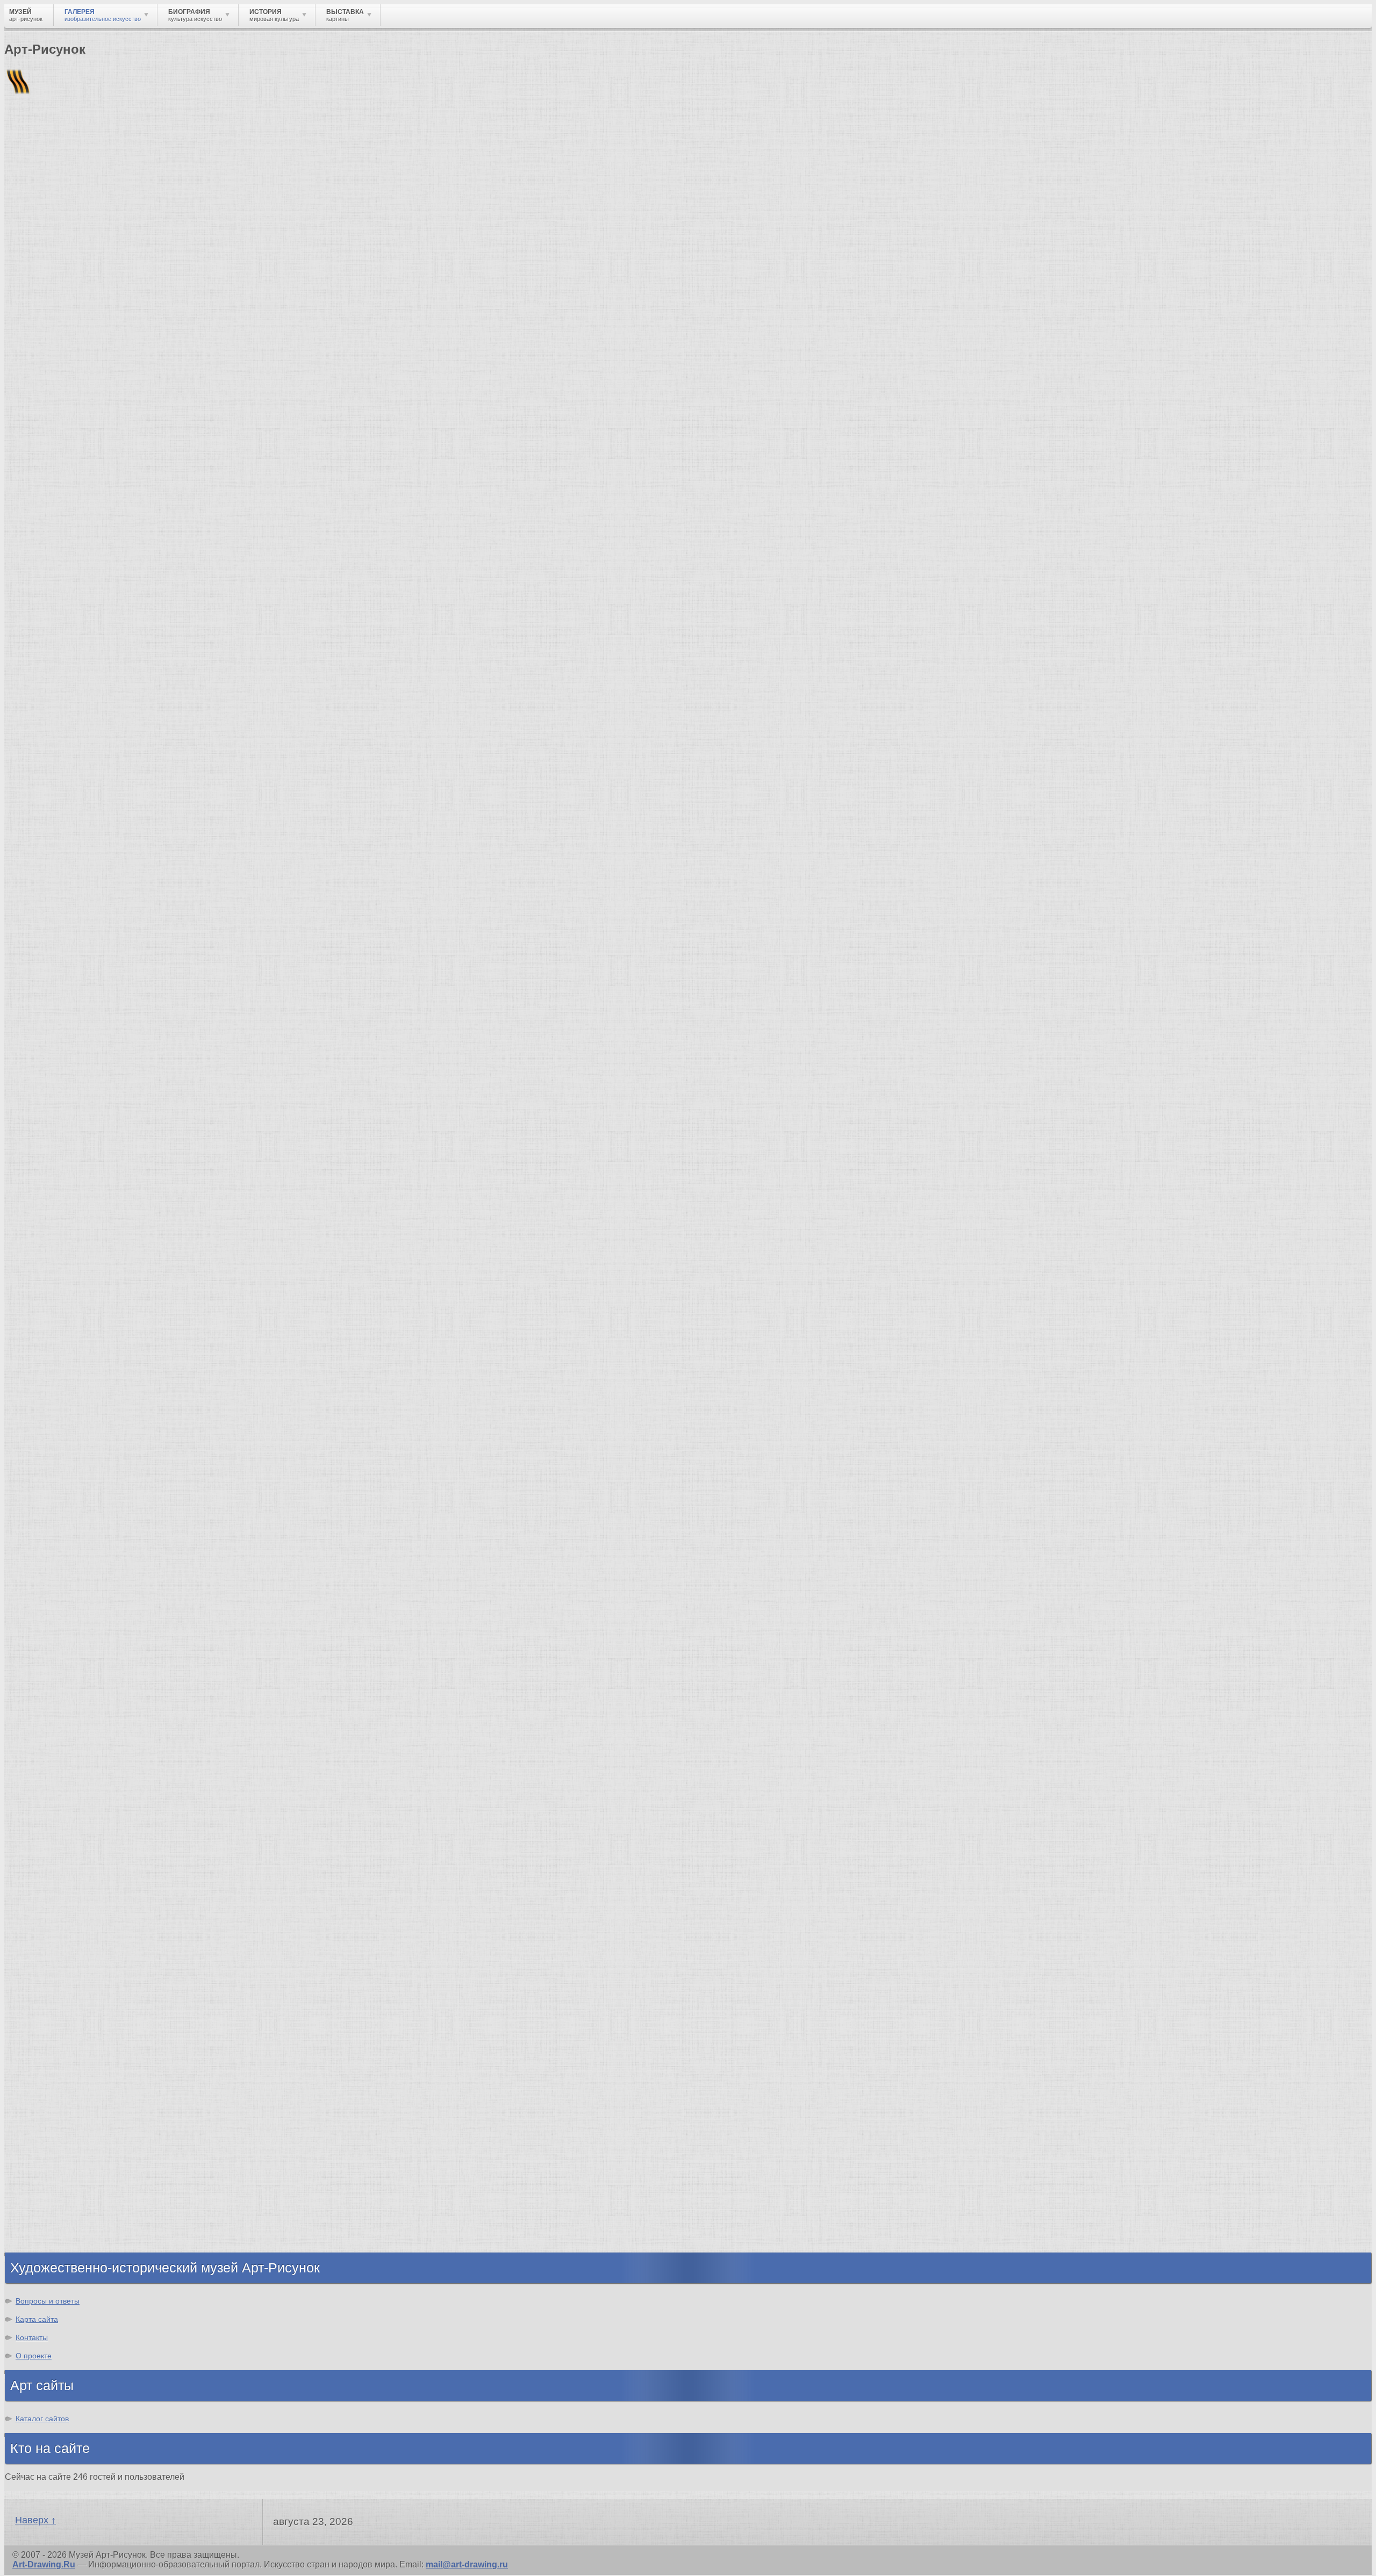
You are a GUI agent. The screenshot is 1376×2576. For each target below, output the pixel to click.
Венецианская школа (71, 1634)
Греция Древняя (61, 2145)
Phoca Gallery (1343, 1492)
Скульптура (52, 1956)
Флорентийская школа (75, 1538)
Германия (47, 2203)
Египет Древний (61, 2136)
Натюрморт (51, 2004)
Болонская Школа (65, 1654)
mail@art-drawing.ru (467, 2564)
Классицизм (52, 1747)
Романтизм (51, 1766)
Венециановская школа (77, 1663)
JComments (688, 1483)
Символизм (52, 1805)
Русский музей (58, 1567)
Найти (145, 140)
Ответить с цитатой (93, 1454)
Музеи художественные (77, 2023)
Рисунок (44, 1917)
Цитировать (168, 1454)
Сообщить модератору (250, 1454)
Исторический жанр (69, 2033)
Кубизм (42, 1834)
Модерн (43, 1795)
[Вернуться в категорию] (17, 264)
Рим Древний (55, 2107)
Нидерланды (54, 2184)
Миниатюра (51, 2043)
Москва (42, 2126)
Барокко (44, 1756)
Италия (42, 2155)
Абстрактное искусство (77, 1853)
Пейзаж (42, 1946)
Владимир (49, 2223)
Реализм (45, 1727)
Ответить (24, 1454)
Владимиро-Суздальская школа (95, 1557)
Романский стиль (64, 1776)
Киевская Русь (58, 2116)
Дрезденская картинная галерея (95, 1605)
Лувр (37, 1586)
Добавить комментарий (55, 1473)
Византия (47, 2174)
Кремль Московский (70, 1576)
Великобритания (63, 2232)
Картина (44, 2052)
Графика (45, 1927)
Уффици (45, 1625)
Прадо (40, 1644)
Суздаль (45, 2213)
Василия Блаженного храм (84, 1673)
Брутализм (50, 1863)
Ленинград (49, 2165)
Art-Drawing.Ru (44, 2564)
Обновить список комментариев (74, 1463)
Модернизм (51, 1824)
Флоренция (51, 2194)
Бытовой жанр (58, 2014)
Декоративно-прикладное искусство (105, 1965)
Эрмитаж (20, 743)
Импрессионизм (62, 1785)
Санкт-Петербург (33, 751)
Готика (41, 1814)
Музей (23, 185)
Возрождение (56, 1737)
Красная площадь (65, 1615)
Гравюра (45, 1975)
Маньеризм (51, 1843)
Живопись (49, 1936)
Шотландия (51, 2242)
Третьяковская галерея (76, 1547)
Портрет (44, 1994)
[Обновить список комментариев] (67, 935)
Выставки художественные (86, 1985)
